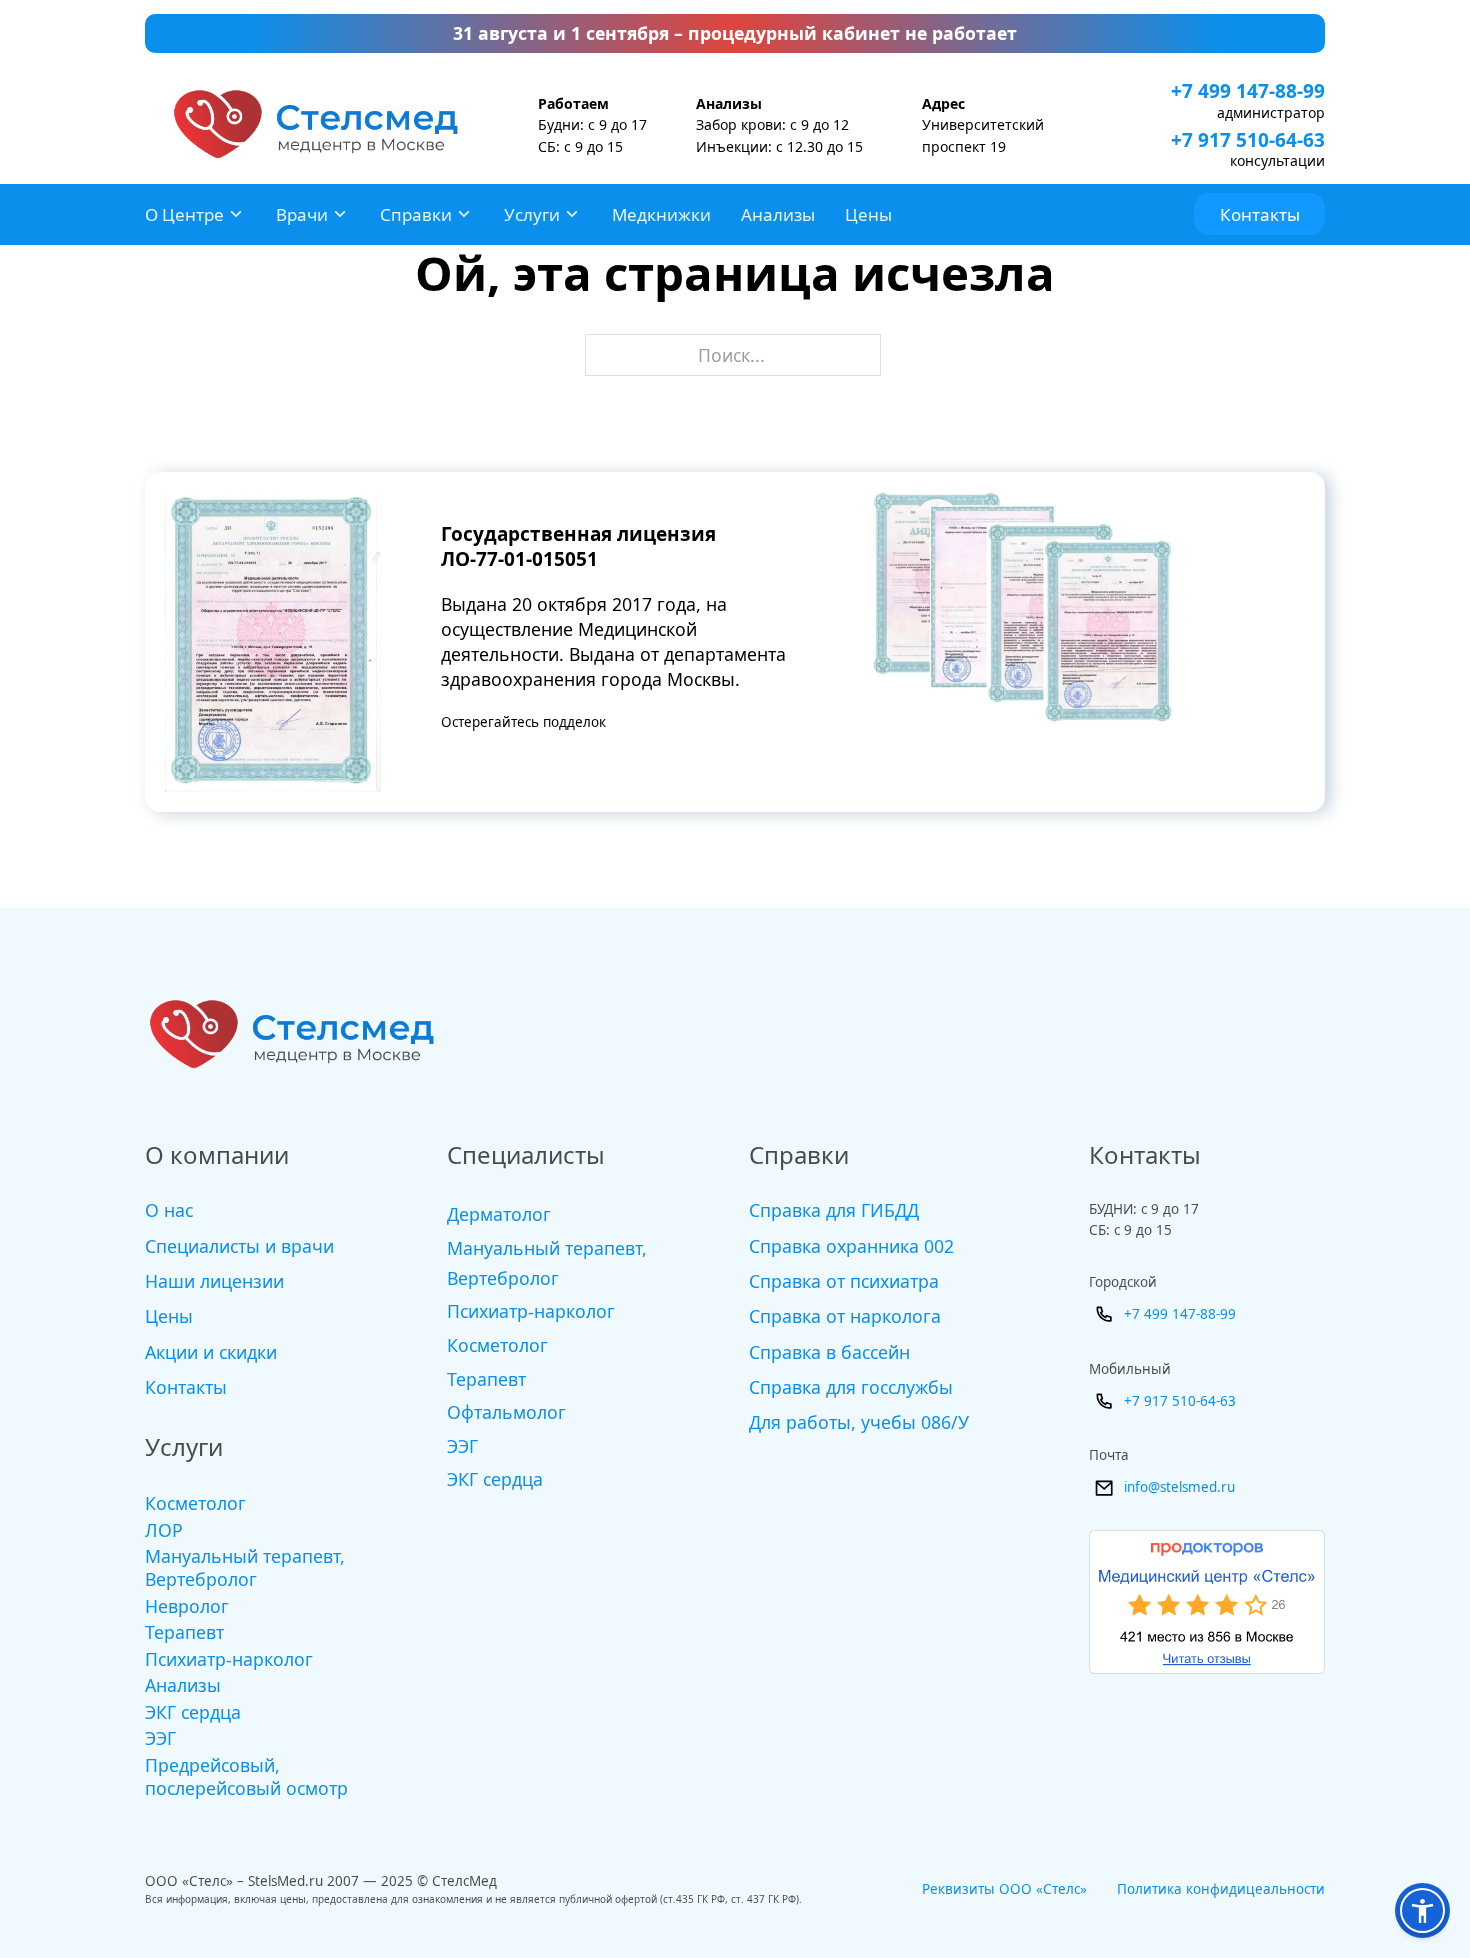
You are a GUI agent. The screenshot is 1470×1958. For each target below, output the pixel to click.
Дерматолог (499, 1214)
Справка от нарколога (845, 1316)
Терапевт (184, 1632)
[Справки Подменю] (464, 214)
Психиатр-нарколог (229, 1659)
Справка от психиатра (844, 1281)
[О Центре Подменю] (236, 214)
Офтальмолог (506, 1412)
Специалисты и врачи (239, 1246)
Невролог (187, 1606)
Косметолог (195, 1503)
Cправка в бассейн (829, 1352)
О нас (169, 1210)
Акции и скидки (211, 1352)
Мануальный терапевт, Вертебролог (245, 1568)
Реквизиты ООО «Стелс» (1004, 1889)
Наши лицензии (214, 1281)
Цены (868, 214)
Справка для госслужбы (851, 1387)
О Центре (184, 214)
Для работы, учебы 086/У (859, 1422)
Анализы (778, 214)
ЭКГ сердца (193, 1712)
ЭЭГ (160, 1738)
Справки (416, 214)
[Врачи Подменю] (340, 214)
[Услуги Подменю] (572, 214)
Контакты (1260, 214)
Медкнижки (661, 214)
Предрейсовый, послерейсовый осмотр (246, 1777)
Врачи (302, 214)
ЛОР (164, 1530)
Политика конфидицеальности (1221, 1889)
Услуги (532, 214)
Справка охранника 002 (851, 1246)
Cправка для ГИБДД (834, 1210)
